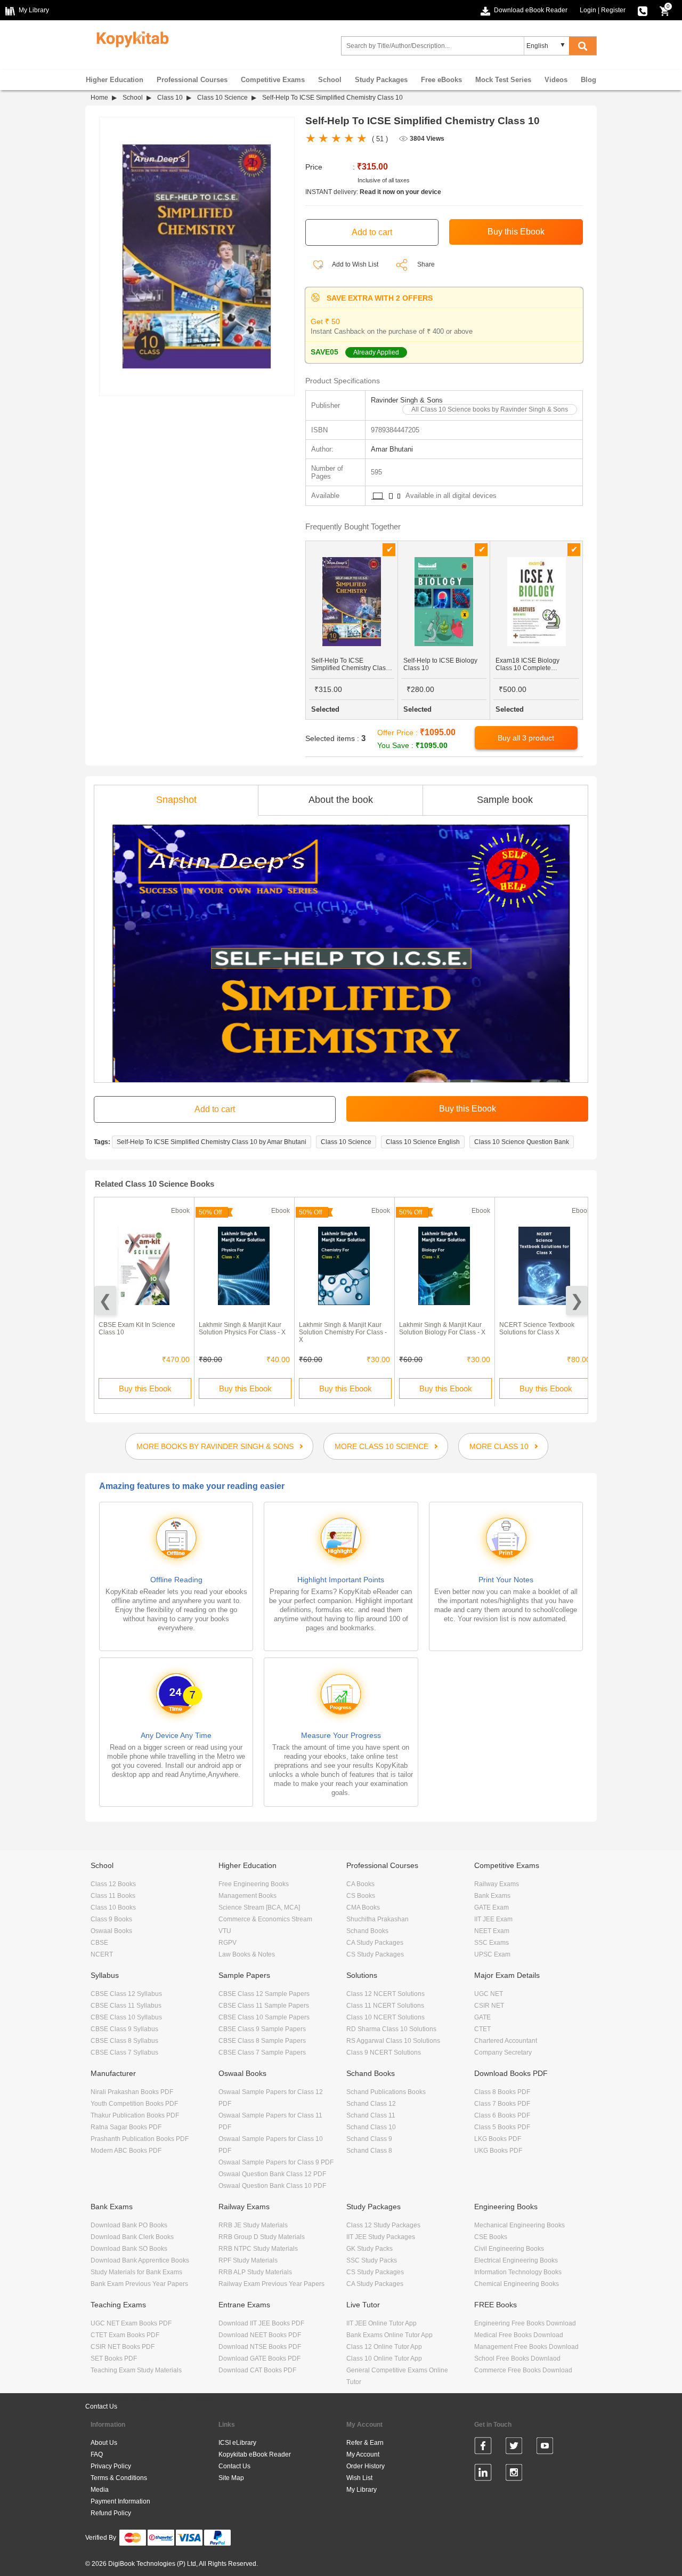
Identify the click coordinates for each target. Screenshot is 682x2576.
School (330, 80)
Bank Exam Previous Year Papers (139, 2284)
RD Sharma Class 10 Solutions (391, 2029)
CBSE (99, 1943)
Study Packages (381, 80)
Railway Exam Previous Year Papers (271, 2284)
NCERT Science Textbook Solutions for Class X (537, 1329)
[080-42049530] (643, 10)
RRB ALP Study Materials (255, 2272)
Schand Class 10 (371, 2127)
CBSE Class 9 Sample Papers (262, 2029)
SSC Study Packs (372, 2260)
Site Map (231, 2478)
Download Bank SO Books (129, 2249)
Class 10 (170, 98)
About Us (104, 2443)
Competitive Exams (273, 80)
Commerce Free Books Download (523, 2370)
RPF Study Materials (248, 2260)
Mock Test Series (503, 80)
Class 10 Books (113, 1907)
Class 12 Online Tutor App (384, 2347)
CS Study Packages (375, 1954)
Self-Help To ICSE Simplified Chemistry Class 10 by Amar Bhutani (212, 1142)
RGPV (228, 1943)
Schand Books (367, 1931)
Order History (366, 2466)
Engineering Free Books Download (525, 2323)
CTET (482, 2029)
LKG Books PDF (498, 2139)
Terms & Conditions (119, 2478)
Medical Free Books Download (519, 2335)
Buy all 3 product (526, 738)
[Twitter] (514, 2448)
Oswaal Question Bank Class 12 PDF (272, 2174)
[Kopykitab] (130, 38)
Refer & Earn (365, 2443)
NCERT (102, 1954)
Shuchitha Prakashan (377, 1919)
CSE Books (491, 2237)
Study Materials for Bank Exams (136, 2272)
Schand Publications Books (386, 2092)
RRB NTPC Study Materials (258, 2249)
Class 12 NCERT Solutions (385, 1994)
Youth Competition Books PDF (134, 2104)
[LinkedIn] (483, 2474)
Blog (588, 80)
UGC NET (489, 1994)
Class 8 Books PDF (502, 2092)
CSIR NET (489, 2006)
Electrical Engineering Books (516, 2260)
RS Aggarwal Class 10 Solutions (393, 2041)
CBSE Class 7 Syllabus (124, 2052)
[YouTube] (545, 2448)
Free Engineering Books (254, 1884)
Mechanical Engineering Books (519, 2225)
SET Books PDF (114, 2358)
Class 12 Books (113, 1884)
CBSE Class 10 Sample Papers (264, 2017)
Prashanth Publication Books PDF (140, 2139)
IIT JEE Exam (493, 1919)
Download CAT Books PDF (257, 2370)
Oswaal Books (111, 1931)
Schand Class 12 (371, 2104)
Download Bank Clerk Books (132, 2237)
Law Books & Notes (247, 1954)
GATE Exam (492, 1907)
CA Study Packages (375, 1943)
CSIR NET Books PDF (123, 2347)
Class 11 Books (113, 1896)
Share (426, 264)
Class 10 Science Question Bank (522, 1142)
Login (588, 10)
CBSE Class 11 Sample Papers (264, 2006)
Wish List (359, 2478)
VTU (225, 1931)
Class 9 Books (111, 1919)
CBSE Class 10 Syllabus (126, 2017)
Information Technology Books (518, 2272)
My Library (362, 2490)
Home (99, 98)
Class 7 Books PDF (502, 2104)
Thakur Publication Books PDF (135, 2115)
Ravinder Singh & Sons (407, 400)
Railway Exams (497, 1884)
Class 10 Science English (423, 1142)
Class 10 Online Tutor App (384, 2358)
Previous (105, 1301)
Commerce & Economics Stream (265, 1919)
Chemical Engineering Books (517, 2284)
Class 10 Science (222, 98)
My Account (363, 2454)
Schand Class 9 (369, 2139)
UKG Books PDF (498, 2151)
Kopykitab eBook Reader (255, 2454)
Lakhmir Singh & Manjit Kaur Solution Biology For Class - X (442, 1329)
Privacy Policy (111, 2466)
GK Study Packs (370, 2249)
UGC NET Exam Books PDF (131, 2323)
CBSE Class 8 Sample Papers (262, 2041)
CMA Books (363, 1907)
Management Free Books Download (526, 2347)
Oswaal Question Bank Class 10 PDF (272, 2186)
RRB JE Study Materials (253, 2225)
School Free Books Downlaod (517, 2358)
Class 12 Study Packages (383, 2225)
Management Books (247, 1896)
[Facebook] (483, 2448)
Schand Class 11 (371, 2115)
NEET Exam (492, 1931)
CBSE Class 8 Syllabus (124, 2041)
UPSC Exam (492, 1954)
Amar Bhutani (392, 449)
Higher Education (115, 80)
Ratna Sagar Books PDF (126, 2127)
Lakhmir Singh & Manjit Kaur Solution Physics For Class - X (242, 1329)
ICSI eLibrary (237, 2443)
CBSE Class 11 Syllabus (126, 2006)
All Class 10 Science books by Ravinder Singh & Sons (490, 409)
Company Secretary (503, 2052)
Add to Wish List (355, 264)
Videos (556, 80)
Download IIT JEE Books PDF (261, 2323)
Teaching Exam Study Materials (136, 2370)
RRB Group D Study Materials (262, 2237)
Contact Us (101, 2406)
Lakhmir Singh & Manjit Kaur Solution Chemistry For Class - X (343, 1332)
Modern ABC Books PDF (126, 2151)
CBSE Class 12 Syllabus (126, 1994)
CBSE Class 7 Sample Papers (262, 2052)
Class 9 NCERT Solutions (384, 2052)
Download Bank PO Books (129, 2225)
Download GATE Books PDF (259, 2358)
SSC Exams (492, 1943)
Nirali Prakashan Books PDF (132, 2092)
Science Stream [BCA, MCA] (259, 1907)
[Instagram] (514, 2474)
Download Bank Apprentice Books (140, 2260)
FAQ (97, 2454)
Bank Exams (492, 1896)
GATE (482, 2017)
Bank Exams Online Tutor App (389, 2335)
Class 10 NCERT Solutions (385, 2017)
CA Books (360, 1884)
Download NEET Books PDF (260, 2335)
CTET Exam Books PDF (125, 2335)
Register (613, 10)
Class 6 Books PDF (502, 2115)
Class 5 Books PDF (502, 2127)
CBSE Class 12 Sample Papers (264, 1994)
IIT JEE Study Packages (381, 2237)
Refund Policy (111, 2513)
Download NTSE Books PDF (260, 2347)
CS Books (361, 1896)
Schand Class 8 (369, 2151)
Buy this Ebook (145, 1388)
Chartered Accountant (506, 2041)
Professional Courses (192, 80)
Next (577, 1301)
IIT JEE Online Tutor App (381, 2323)
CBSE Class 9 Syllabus (124, 2029)
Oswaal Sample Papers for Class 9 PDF (276, 2162)
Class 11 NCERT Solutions (385, 2006)
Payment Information (120, 2501)
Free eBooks (441, 80)
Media (100, 2490)
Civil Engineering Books (509, 2249)
